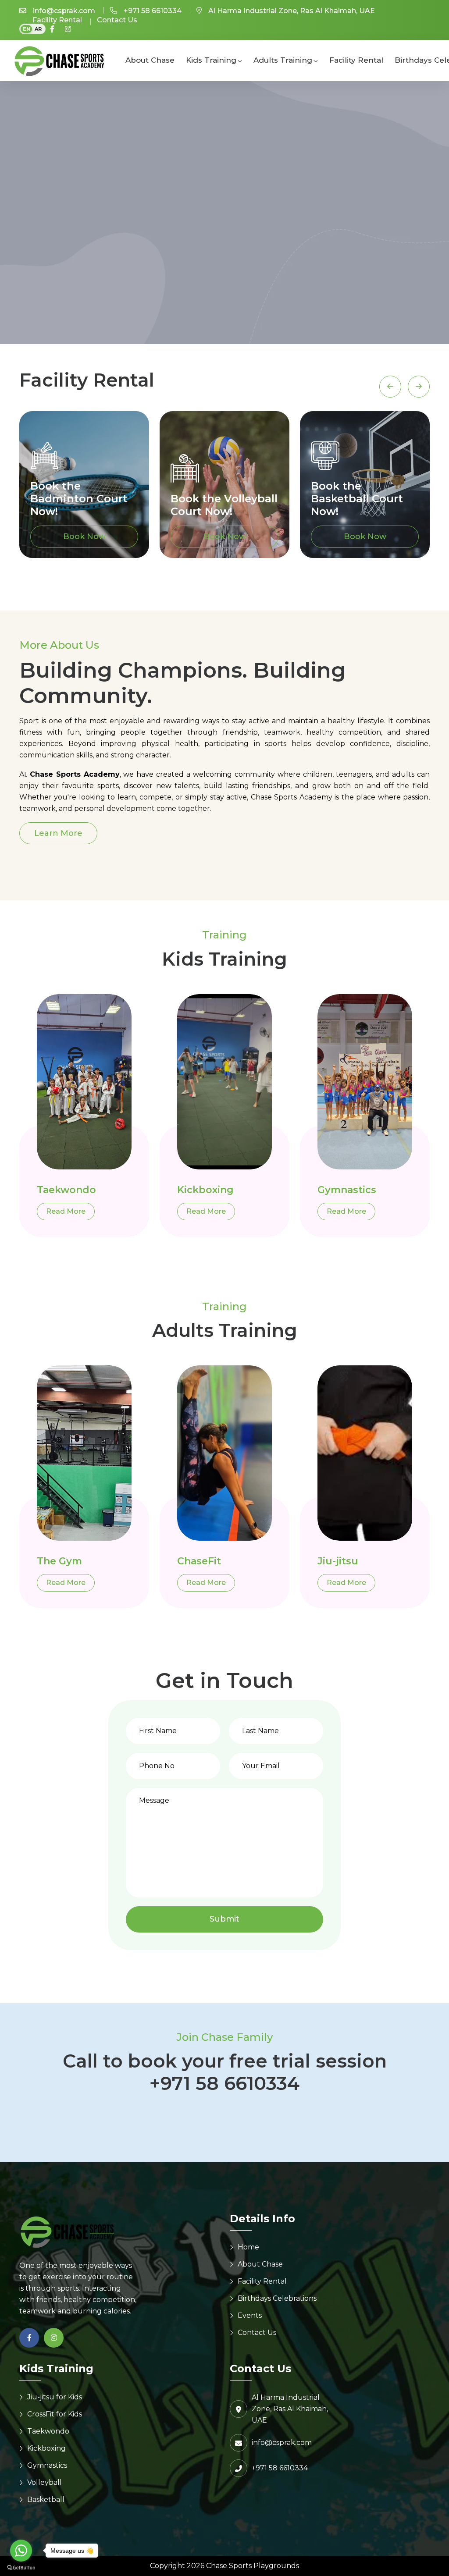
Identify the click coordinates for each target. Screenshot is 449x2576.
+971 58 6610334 (153, 11)
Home (248, 2247)
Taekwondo (66, 1190)
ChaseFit (199, 1561)
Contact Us (117, 20)
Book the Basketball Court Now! (357, 499)
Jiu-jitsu (338, 1561)
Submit (224, 1919)
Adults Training (283, 60)
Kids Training (211, 60)
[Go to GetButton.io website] (21, 2567)
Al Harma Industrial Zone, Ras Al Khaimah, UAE (292, 11)
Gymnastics (347, 1190)
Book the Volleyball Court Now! (224, 505)
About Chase (150, 60)
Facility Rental (57, 20)
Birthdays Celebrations (277, 2298)
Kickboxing (205, 1190)
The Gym (59, 1561)
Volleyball (45, 2482)
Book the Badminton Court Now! (79, 499)
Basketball (46, 2500)
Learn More (58, 833)
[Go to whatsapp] (21, 2551)
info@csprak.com (64, 11)
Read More (66, 1211)
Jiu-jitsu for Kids (55, 2397)
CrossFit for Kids (55, 2414)
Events (250, 2315)
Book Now (84, 537)
